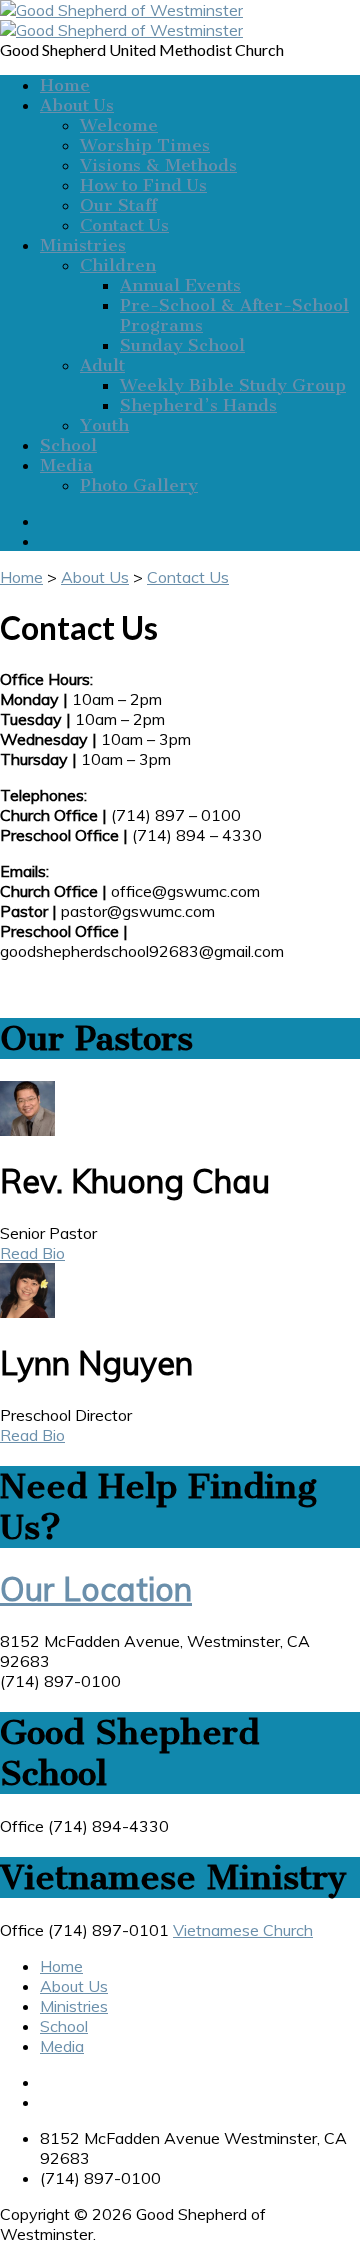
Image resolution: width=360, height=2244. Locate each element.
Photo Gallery (139, 485)
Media (66, 465)
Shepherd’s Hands (198, 405)
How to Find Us (143, 185)
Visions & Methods (158, 165)
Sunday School (182, 345)
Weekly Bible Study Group (233, 385)
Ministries (83, 245)
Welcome (119, 125)
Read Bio (32, 1253)
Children (118, 265)
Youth (104, 425)
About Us (77, 105)
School (68, 445)
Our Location (96, 1589)
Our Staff (118, 205)
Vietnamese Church (243, 1930)
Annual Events (180, 285)
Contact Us (124, 225)
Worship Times (145, 145)
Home (65, 85)
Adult (102, 365)
